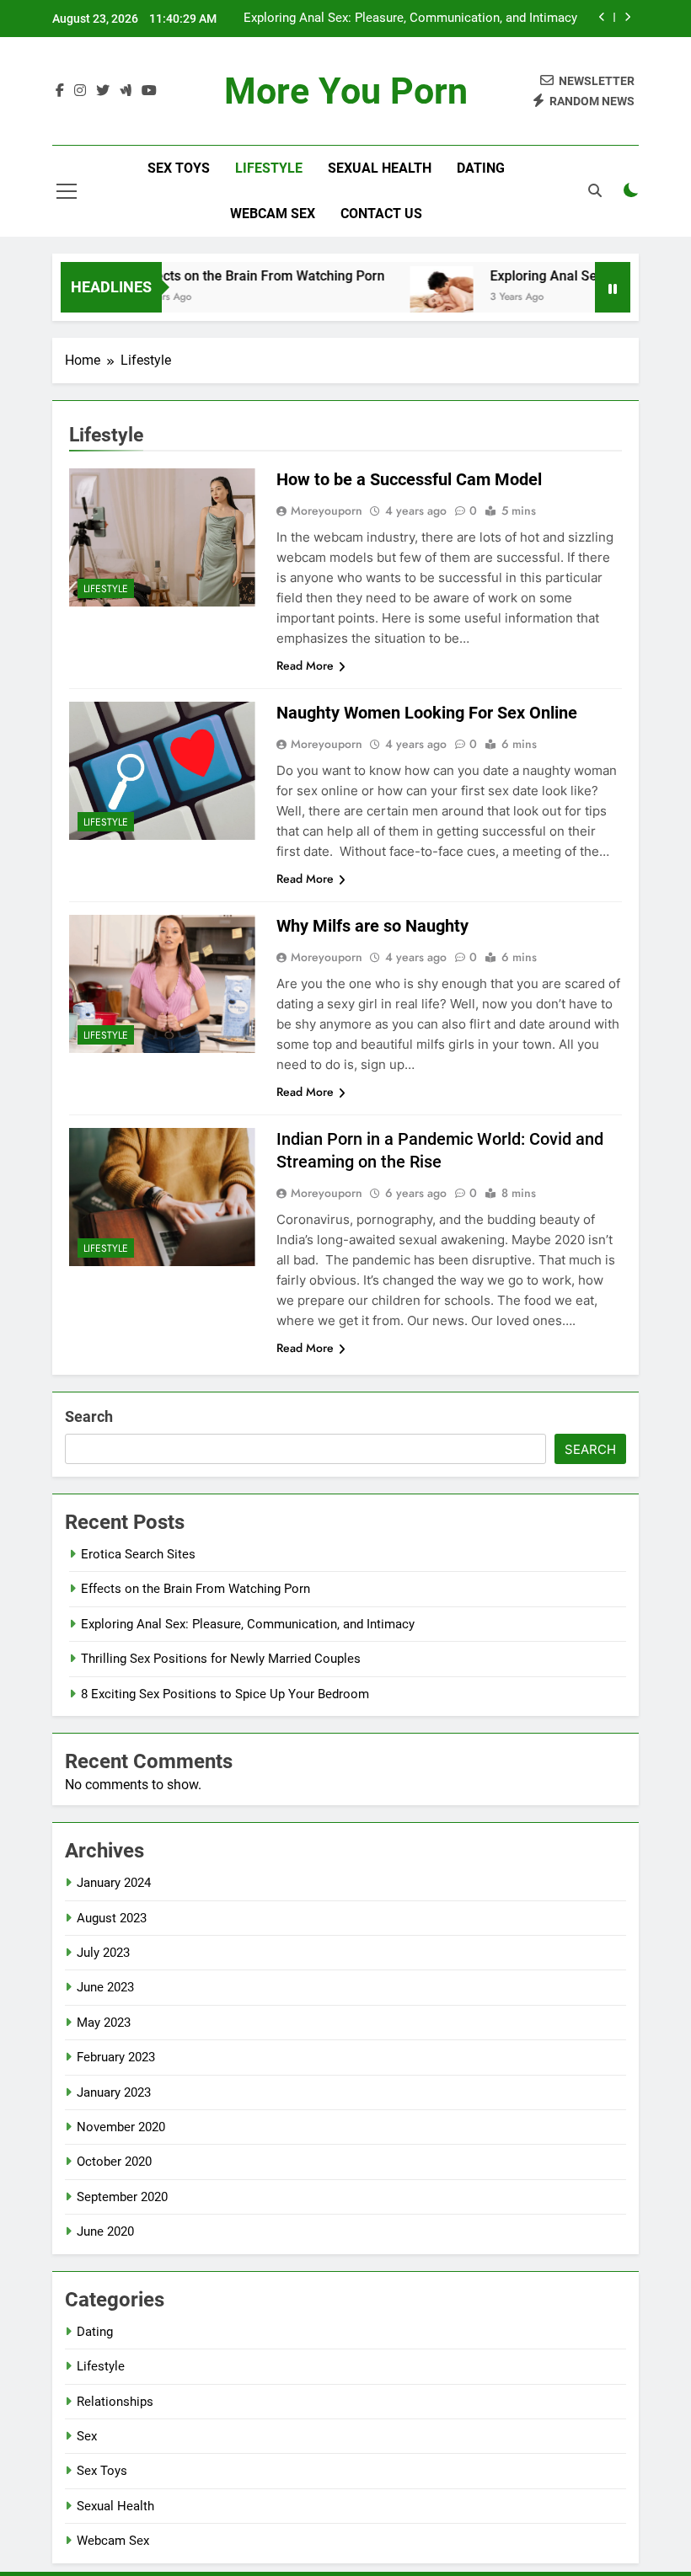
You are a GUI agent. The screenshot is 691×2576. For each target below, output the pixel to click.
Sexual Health (380, 168)
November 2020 (121, 2127)
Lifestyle (269, 168)
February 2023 (116, 2057)
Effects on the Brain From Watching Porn (237, 276)
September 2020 (122, 2197)
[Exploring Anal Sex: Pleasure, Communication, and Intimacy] (418, 298)
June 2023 (105, 1987)
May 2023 (104, 2023)
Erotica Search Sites (138, 1554)
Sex (87, 2436)
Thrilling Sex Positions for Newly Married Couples (221, 1659)
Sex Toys (179, 168)
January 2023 (114, 2092)
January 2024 (114, 1883)
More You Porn (346, 91)
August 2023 (112, 1918)
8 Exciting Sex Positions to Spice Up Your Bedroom (225, 1694)
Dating (481, 168)
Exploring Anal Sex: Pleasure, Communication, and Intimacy (410, 19)
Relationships (115, 2402)
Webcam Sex (273, 214)
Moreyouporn (327, 510)
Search (89, 1416)
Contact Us (381, 214)
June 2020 (105, 2231)
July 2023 (103, 1953)
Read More (305, 665)
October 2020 (114, 2162)
